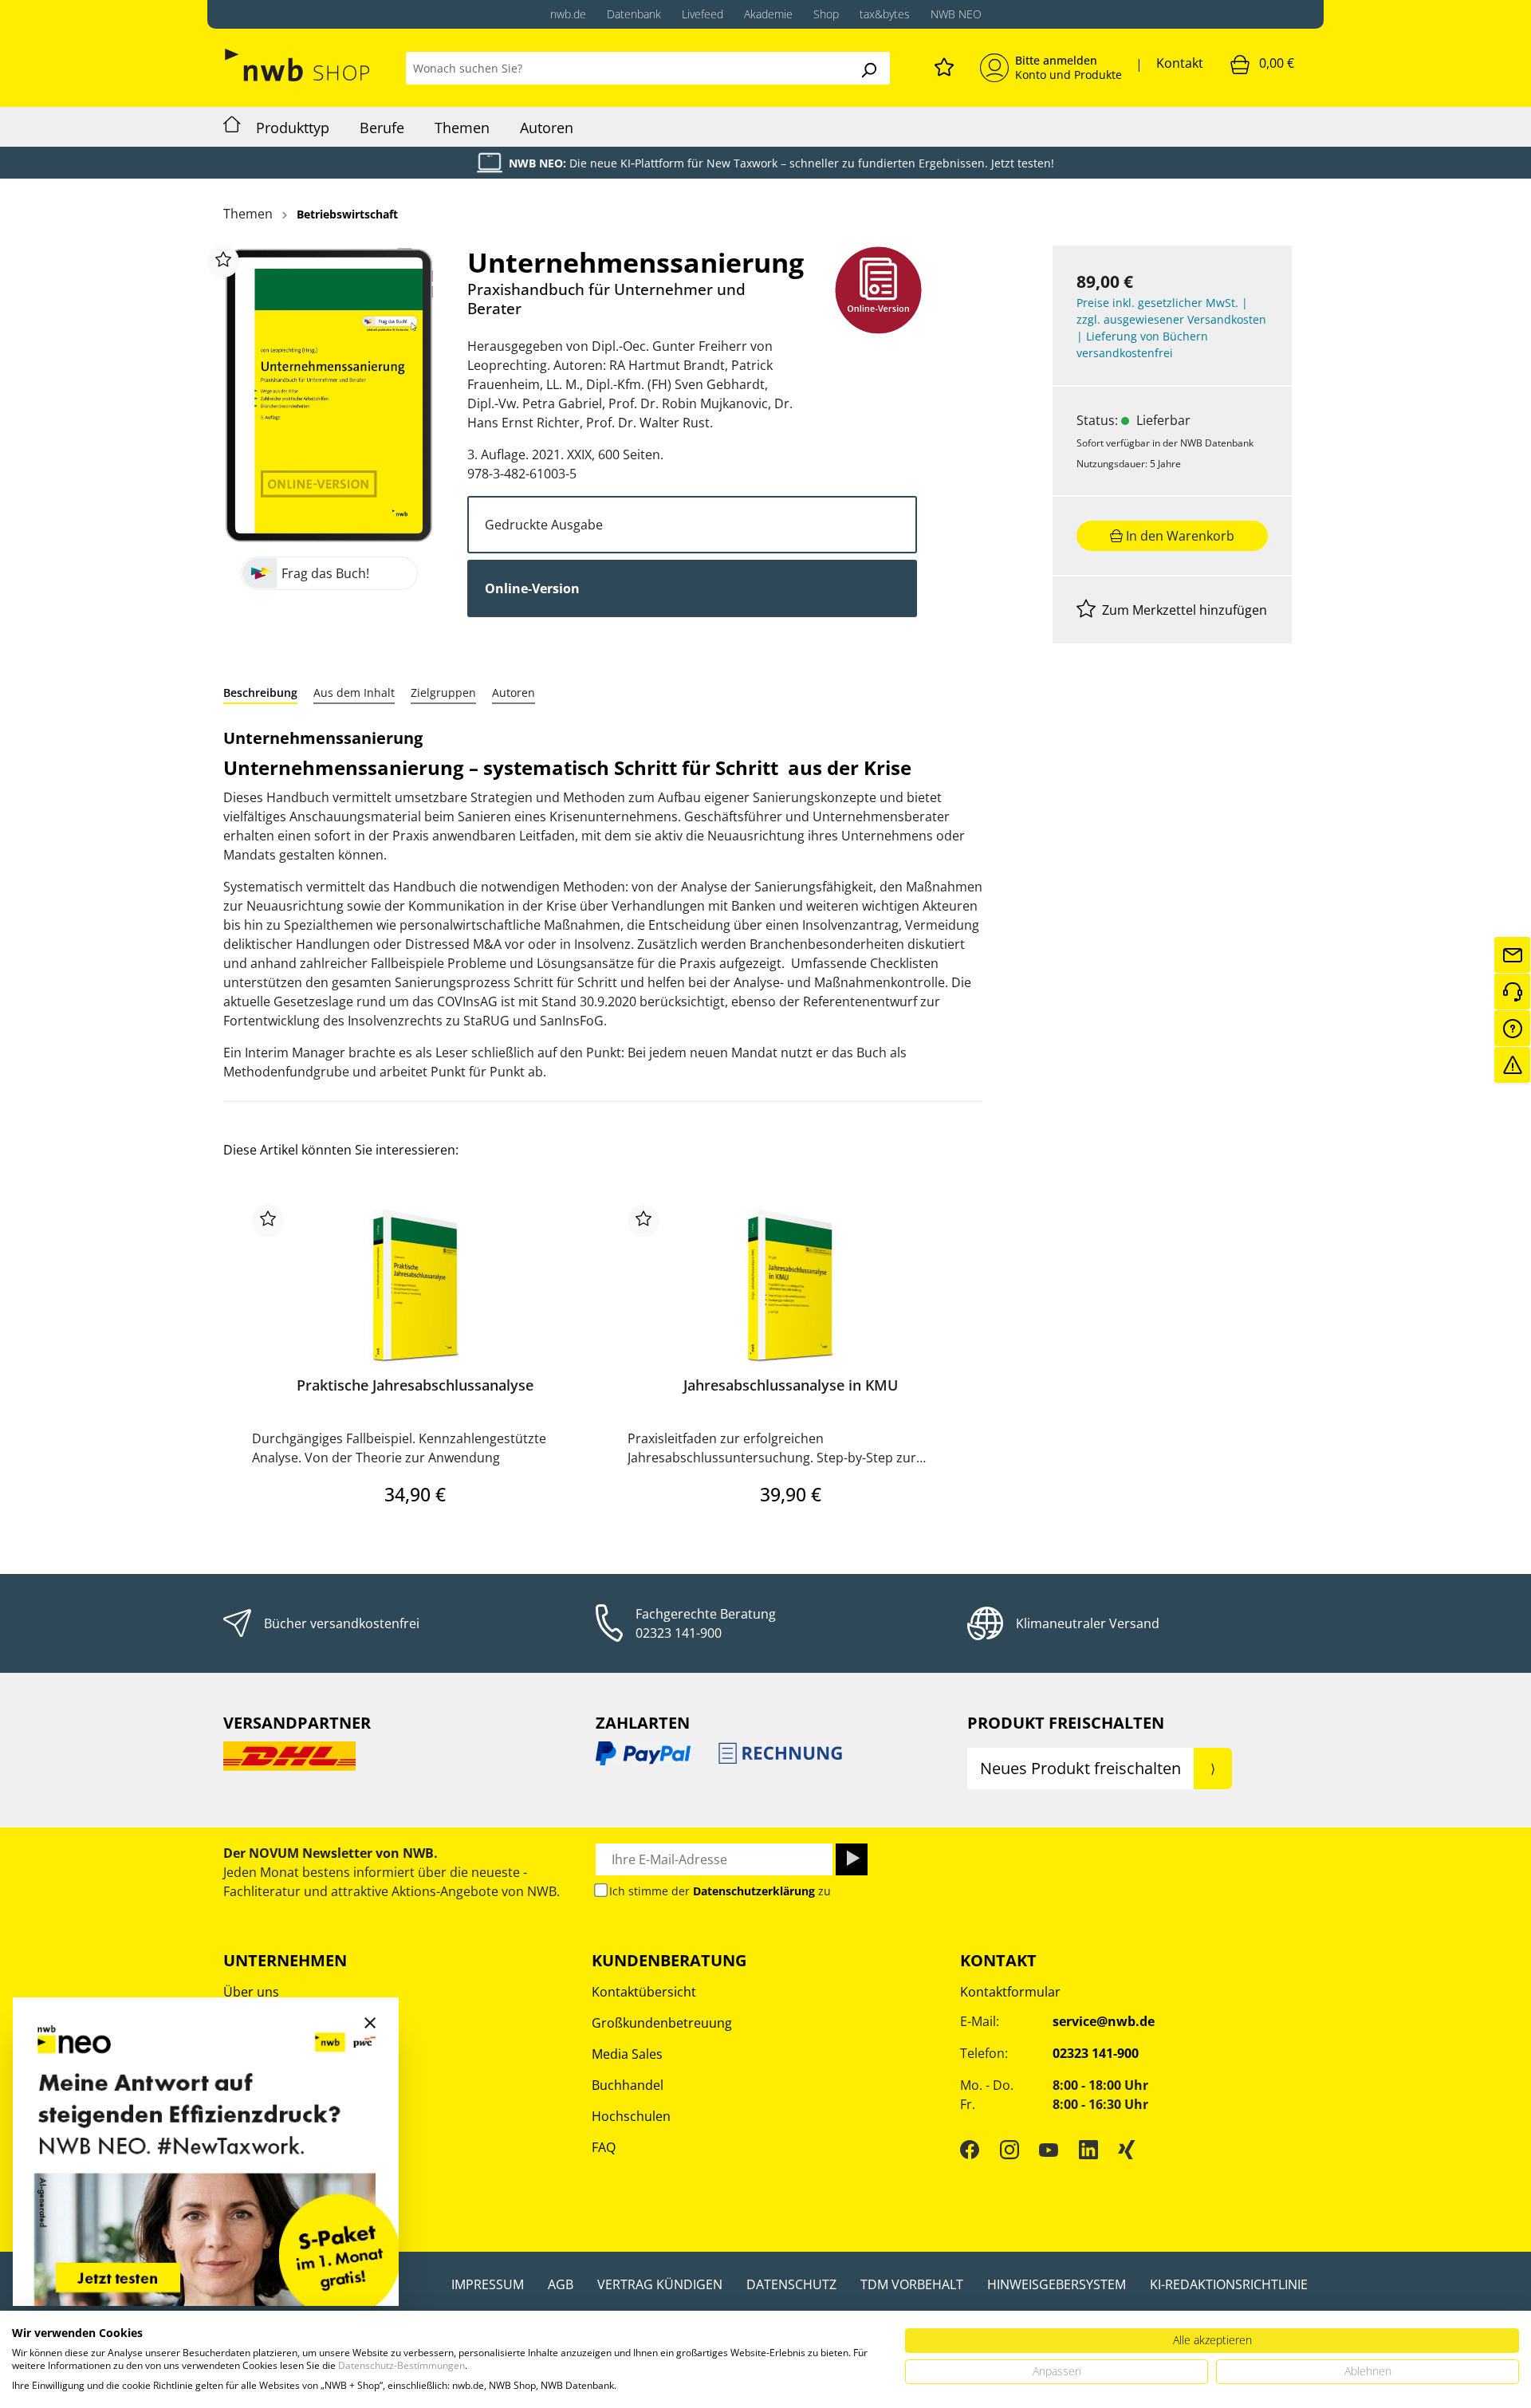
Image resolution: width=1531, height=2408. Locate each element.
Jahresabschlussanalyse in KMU (791, 1385)
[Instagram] (1010, 2150)
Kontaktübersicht (644, 1992)
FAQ (604, 2147)
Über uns (251, 1992)
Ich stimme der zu (720, 1891)
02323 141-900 (679, 1633)
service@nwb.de (1104, 2021)
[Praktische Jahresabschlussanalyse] (415, 1285)
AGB (561, 2284)
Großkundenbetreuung (662, 2023)
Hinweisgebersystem (1057, 2284)
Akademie (768, 14)
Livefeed (703, 14)
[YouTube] (1049, 2150)
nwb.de (568, 14)
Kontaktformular (1010, 1992)
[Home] (232, 127)
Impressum (488, 2284)
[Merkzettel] (944, 65)
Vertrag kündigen (660, 2284)
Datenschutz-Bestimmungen (401, 2365)
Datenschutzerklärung (754, 1891)
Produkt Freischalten (1066, 1723)
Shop (826, 14)
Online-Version (532, 588)
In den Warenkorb (1179, 536)
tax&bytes (885, 14)
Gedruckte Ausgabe (544, 525)
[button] (260, 692)
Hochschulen (631, 2116)
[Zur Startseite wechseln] (299, 65)
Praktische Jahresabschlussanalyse (415, 1385)
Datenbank (634, 14)
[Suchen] (868, 68)
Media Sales (627, 2054)
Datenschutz (791, 2284)
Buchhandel (628, 2085)
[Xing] (1127, 2150)
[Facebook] (970, 2150)
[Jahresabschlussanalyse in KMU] (791, 1285)
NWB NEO (956, 14)
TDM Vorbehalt (912, 2284)
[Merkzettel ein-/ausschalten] (223, 262)
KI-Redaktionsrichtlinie (1229, 2284)
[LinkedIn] (1088, 2150)
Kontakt (1180, 63)
